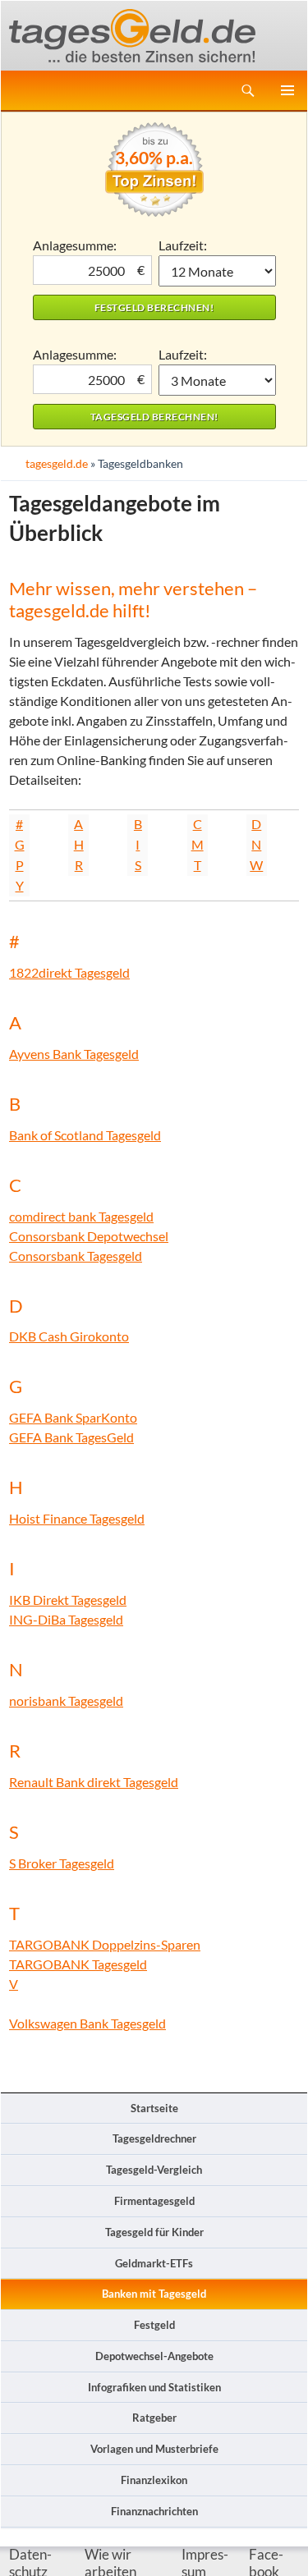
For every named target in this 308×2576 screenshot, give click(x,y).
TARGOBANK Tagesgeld (78, 1964)
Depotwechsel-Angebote (154, 2356)
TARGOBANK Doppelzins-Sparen (105, 1944)
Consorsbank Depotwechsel (89, 1236)
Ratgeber (154, 2418)
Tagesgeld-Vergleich (154, 2170)
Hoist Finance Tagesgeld (77, 1518)
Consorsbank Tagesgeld (76, 1256)
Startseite (154, 2108)
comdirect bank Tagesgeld (81, 1216)
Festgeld (154, 2325)
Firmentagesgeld (154, 2201)
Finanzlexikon (154, 2480)
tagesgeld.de (57, 463)
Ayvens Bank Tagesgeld (74, 1054)
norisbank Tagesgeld (66, 1701)
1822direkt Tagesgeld (69, 972)
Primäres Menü (287, 90)
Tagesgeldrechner (154, 2138)
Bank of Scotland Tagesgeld (85, 1135)
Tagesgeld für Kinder (154, 2232)
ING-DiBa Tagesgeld (66, 1619)
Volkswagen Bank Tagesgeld (87, 2023)
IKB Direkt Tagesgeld (68, 1600)
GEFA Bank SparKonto (73, 1417)
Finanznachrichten (154, 2511)
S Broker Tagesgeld (62, 1863)
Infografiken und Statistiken (154, 2387)
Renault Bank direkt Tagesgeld (94, 1782)
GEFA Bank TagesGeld (71, 1437)
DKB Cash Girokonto (69, 1336)
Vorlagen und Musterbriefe (154, 2449)
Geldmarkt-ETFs (154, 2263)
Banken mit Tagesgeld (154, 2294)
